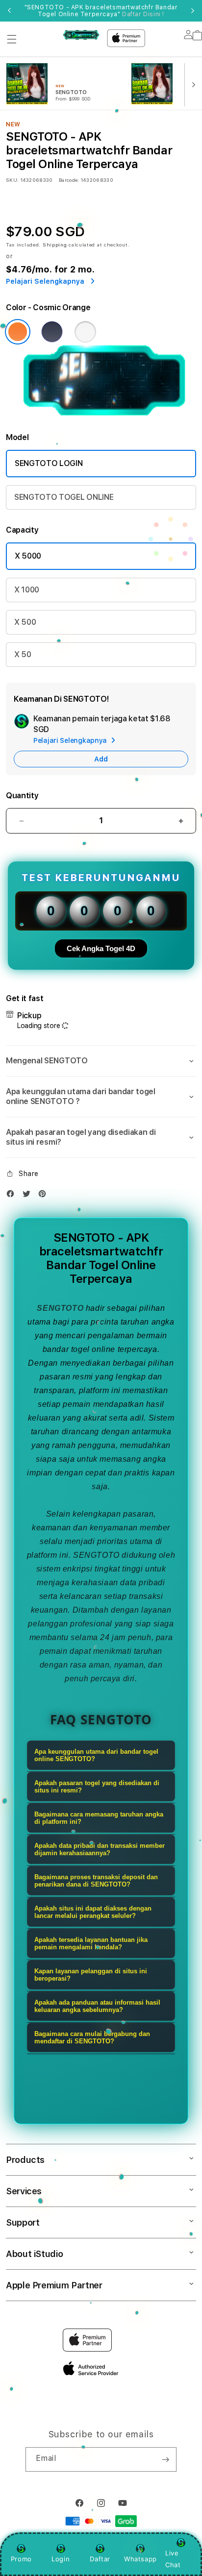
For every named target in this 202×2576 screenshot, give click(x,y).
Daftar (100, 2559)
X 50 (23, 654)
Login (61, 2559)
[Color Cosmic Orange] (18, 332)
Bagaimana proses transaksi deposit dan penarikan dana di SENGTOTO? (96, 1881)
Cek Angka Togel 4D (101, 948)
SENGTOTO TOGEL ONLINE (64, 497)
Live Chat (173, 2559)
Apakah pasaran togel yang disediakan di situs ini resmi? (97, 1787)
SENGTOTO (60, 1308)
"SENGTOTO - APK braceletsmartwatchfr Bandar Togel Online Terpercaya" (101, 11)
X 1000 (27, 590)
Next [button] (193, 11)
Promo (21, 2559)
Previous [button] (9, 11)
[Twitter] (29, 1196)
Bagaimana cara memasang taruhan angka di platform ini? (99, 1818)
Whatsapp (140, 2559)
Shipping (55, 245)
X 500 (25, 622)
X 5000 (28, 556)
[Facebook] (13, 1196)
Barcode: (69, 180)
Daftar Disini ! (143, 14)
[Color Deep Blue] (52, 332)
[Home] (81, 35)
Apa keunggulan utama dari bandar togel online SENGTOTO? (96, 1755)
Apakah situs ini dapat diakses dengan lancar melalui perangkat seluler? (93, 1912)
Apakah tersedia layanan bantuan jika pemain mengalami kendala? (91, 1943)
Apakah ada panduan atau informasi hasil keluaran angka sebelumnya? (97, 2006)
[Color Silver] (85, 332)
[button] (12, 39)
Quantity (22, 796)
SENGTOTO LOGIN (49, 463)
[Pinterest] (45, 1196)
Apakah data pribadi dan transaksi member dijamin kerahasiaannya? (100, 1849)
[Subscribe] (165, 2459)
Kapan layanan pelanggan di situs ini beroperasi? (91, 1975)
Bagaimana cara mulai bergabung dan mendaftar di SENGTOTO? (92, 2037)
